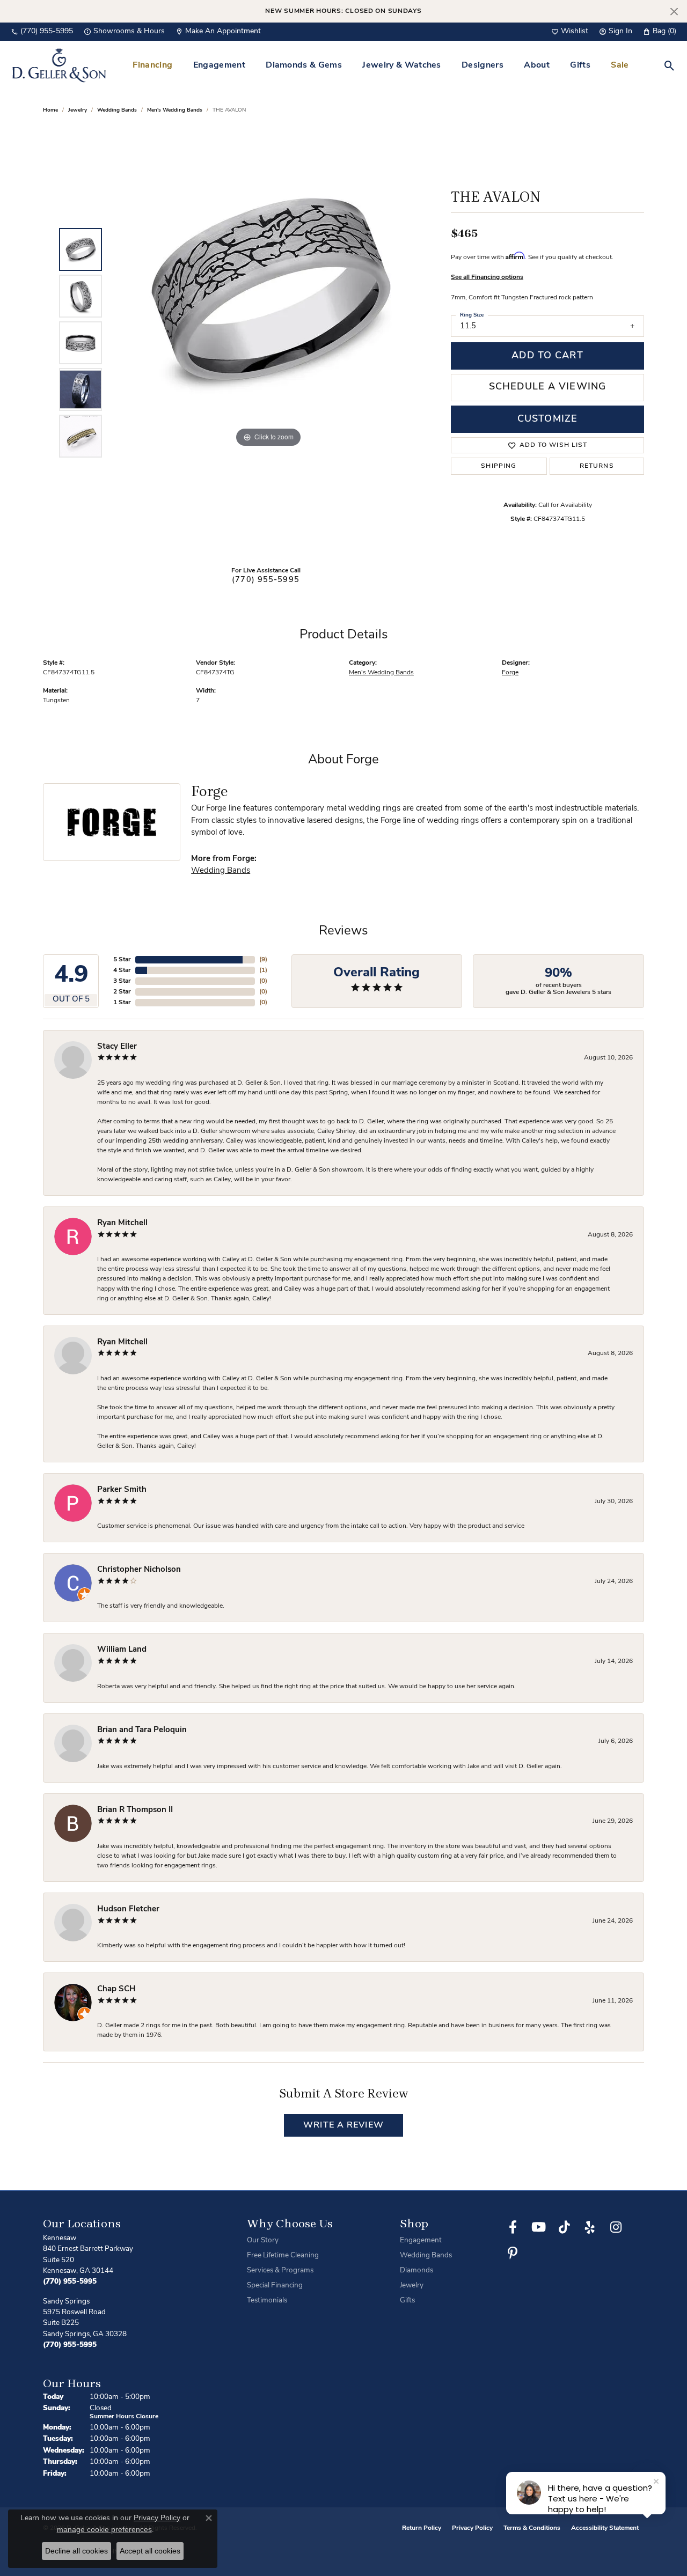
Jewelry (412, 2286)
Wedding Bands (117, 110)
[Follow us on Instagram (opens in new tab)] (616, 2227)
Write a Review (343, 2125)
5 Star (122, 960)
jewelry (78, 110)
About (537, 65)
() (263, 960)
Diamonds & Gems (304, 65)
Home (50, 110)
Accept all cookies (150, 2551)
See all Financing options (487, 277)
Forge (510, 673)
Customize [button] (547, 419)
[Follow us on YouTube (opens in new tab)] (538, 2227)
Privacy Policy (472, 2528)
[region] (268, 343)
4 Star (122, 970)
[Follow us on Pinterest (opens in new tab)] (513, 2253)
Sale (620, 65)
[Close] (674, 12)
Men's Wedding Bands (175, 110)
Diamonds (416, 2270)
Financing (152, 65)
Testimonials (267, 2301)
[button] (570, 32)
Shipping (499, 466)
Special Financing (275, 2286)
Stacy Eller (117, 1047)
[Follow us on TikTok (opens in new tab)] (564, 2227)
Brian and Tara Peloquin (142, 1730)
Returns (597, 466)
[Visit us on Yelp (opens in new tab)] (590, 2227)
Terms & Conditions (532, 2528)
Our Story (263, 2240)
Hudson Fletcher (128, 1909)
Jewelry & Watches (401, 65)
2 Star (122, 992)
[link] (42, 32)
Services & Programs (280, 2270)
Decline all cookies (76, 2551)
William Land (122, 1650)
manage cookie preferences (104, 2529)
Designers (483, 65)
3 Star (122, 981)
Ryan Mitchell (122, 1223)
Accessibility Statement (605, 2528)
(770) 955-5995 (266, 580)
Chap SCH (116, 1989)
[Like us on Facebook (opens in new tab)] (513, 2227)
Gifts (580, 65)
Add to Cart (547, 356)
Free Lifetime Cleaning (283, 2255)
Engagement (219, 65)
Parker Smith (122, 1490)
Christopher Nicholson (139, 1570)
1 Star (122, 1003)
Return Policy (422, 2528)
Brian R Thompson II (135, 1810)
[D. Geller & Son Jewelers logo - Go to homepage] (59, 65)
